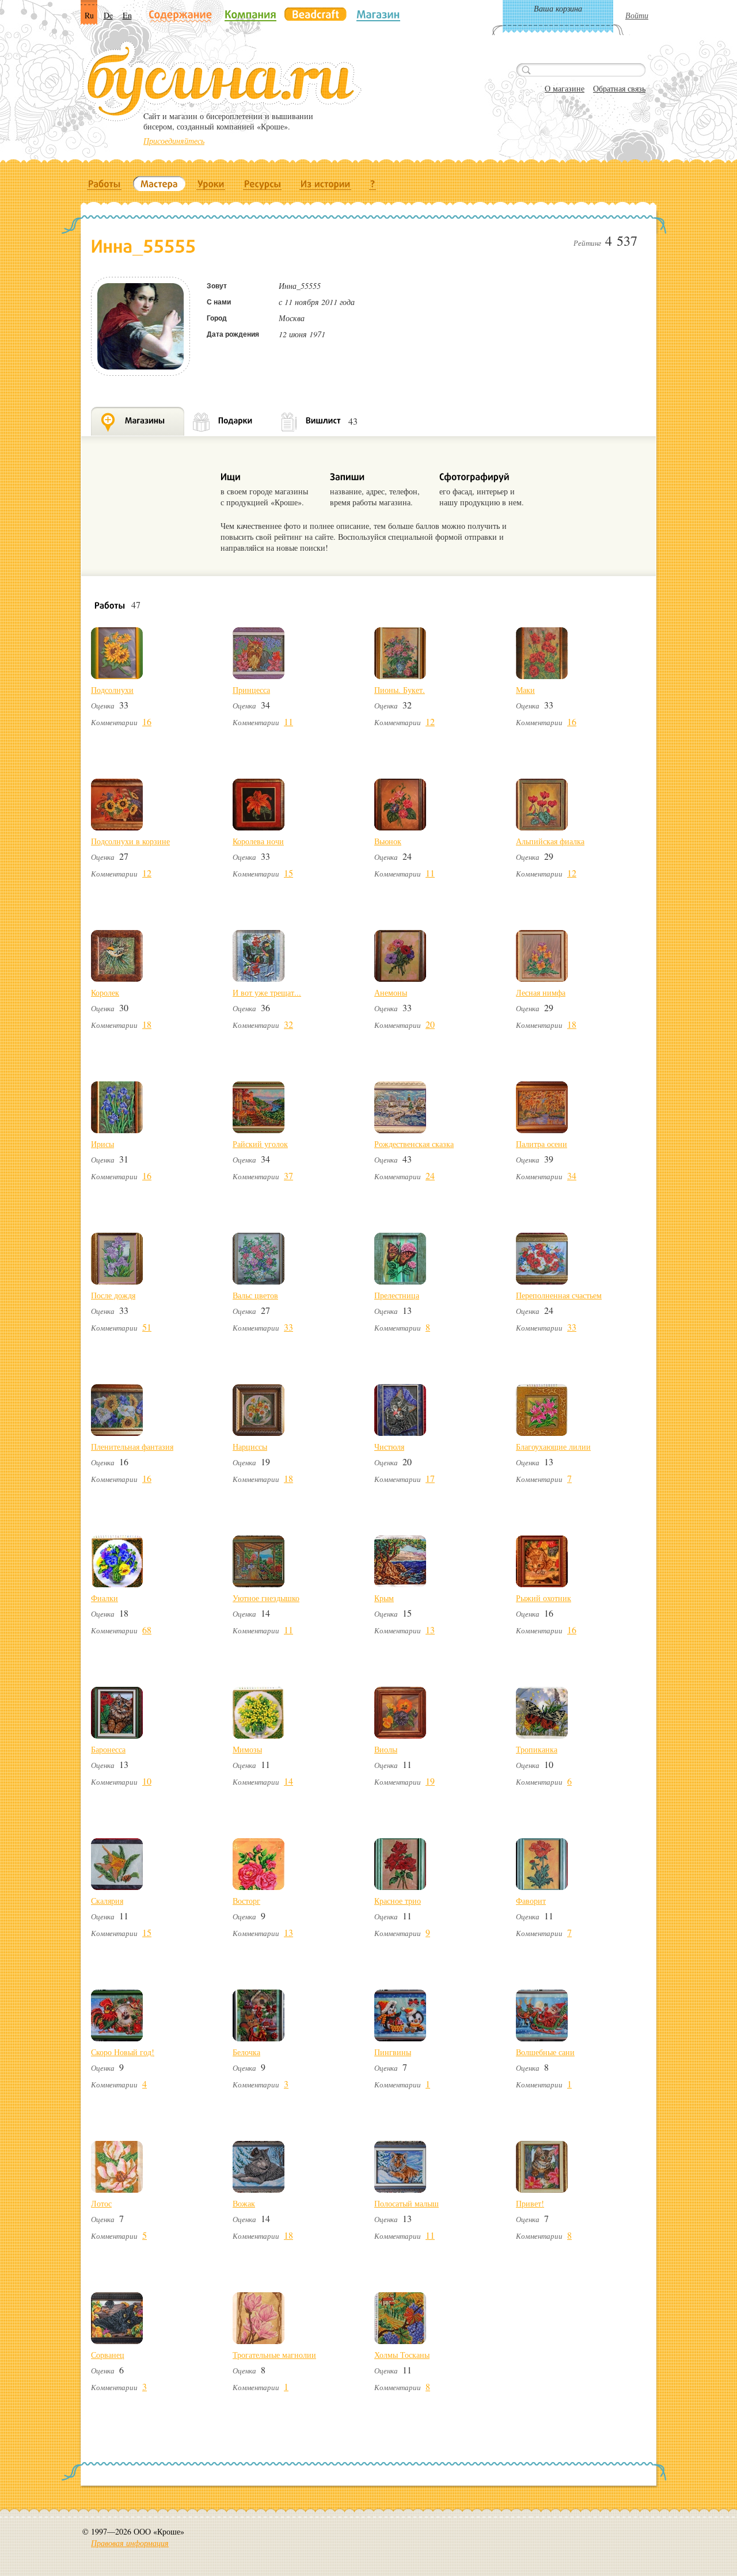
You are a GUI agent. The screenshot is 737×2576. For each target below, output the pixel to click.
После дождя (113, 1295)
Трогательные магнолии (274, 2355)
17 (430, 1478)
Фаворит (531, 1901)
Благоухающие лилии (553, 1447)
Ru (89, 15)
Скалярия (107, 1901)
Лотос (101, 2203)
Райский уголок (260, 1144)
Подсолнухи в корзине (130, 841)
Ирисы (102, 1144)
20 (430, 1024)
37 (288, 1175)
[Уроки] (211, 184)
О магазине (565, 88)
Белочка (246, 2052)
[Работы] (105, 184)
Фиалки (105, 1598)
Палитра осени (542, 1144)
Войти (637, 15)
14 (288, 1781)
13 (430, 1630)
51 (147, 1327)
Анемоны (391, 992)
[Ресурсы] (263, 184)
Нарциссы (250, 1447)
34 (572, 1175)
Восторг (246, 1901)
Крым (384, 1598)
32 (288, 1024)
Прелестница (397, 1295)
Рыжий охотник (544, 1598)
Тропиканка (537, 1749)
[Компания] (250, 14)
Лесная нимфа (541, 992)
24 (430, 1175)
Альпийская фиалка (550, 841)
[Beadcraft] (316, 14)
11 (288, 721)
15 (288, 873)
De (108, 15)
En (127, 15)
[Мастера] (159, 184)
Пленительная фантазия (132, 1447)
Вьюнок (388, 841)
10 (147, 1781)
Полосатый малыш (407, 2203)
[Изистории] (326, 184)
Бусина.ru (222, 81)
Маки (525, 690)
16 (147, 721)
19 (430, 1781)
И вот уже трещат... (267, 992)
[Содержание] (181, 15)
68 (147, 1630)
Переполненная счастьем (559, 1295)
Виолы (386, 1749)
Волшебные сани (545, 2052)
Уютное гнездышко (266, 1598)
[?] (373, 184)
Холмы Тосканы (402, 2355)
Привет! (530, 2203)
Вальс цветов (255, 1295)
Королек (105, 992)
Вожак (244, 2203)
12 (430, 721)
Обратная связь (619, 88)
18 (147, 1024)
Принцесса (251, 690)
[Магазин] (378, 14)
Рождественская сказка (414, 1144)
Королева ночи (258, 841)
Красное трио (398, 1901)
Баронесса (108, 1749)
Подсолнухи (112, 690)
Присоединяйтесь (174, 141)
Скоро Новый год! (123, 2052)
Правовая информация (130, 2543)
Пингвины (393, 2052)
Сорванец (108, 2355)
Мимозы (247, 1749)
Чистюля (389, 1447)
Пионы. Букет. (400, 690)
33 (288, 1327)
